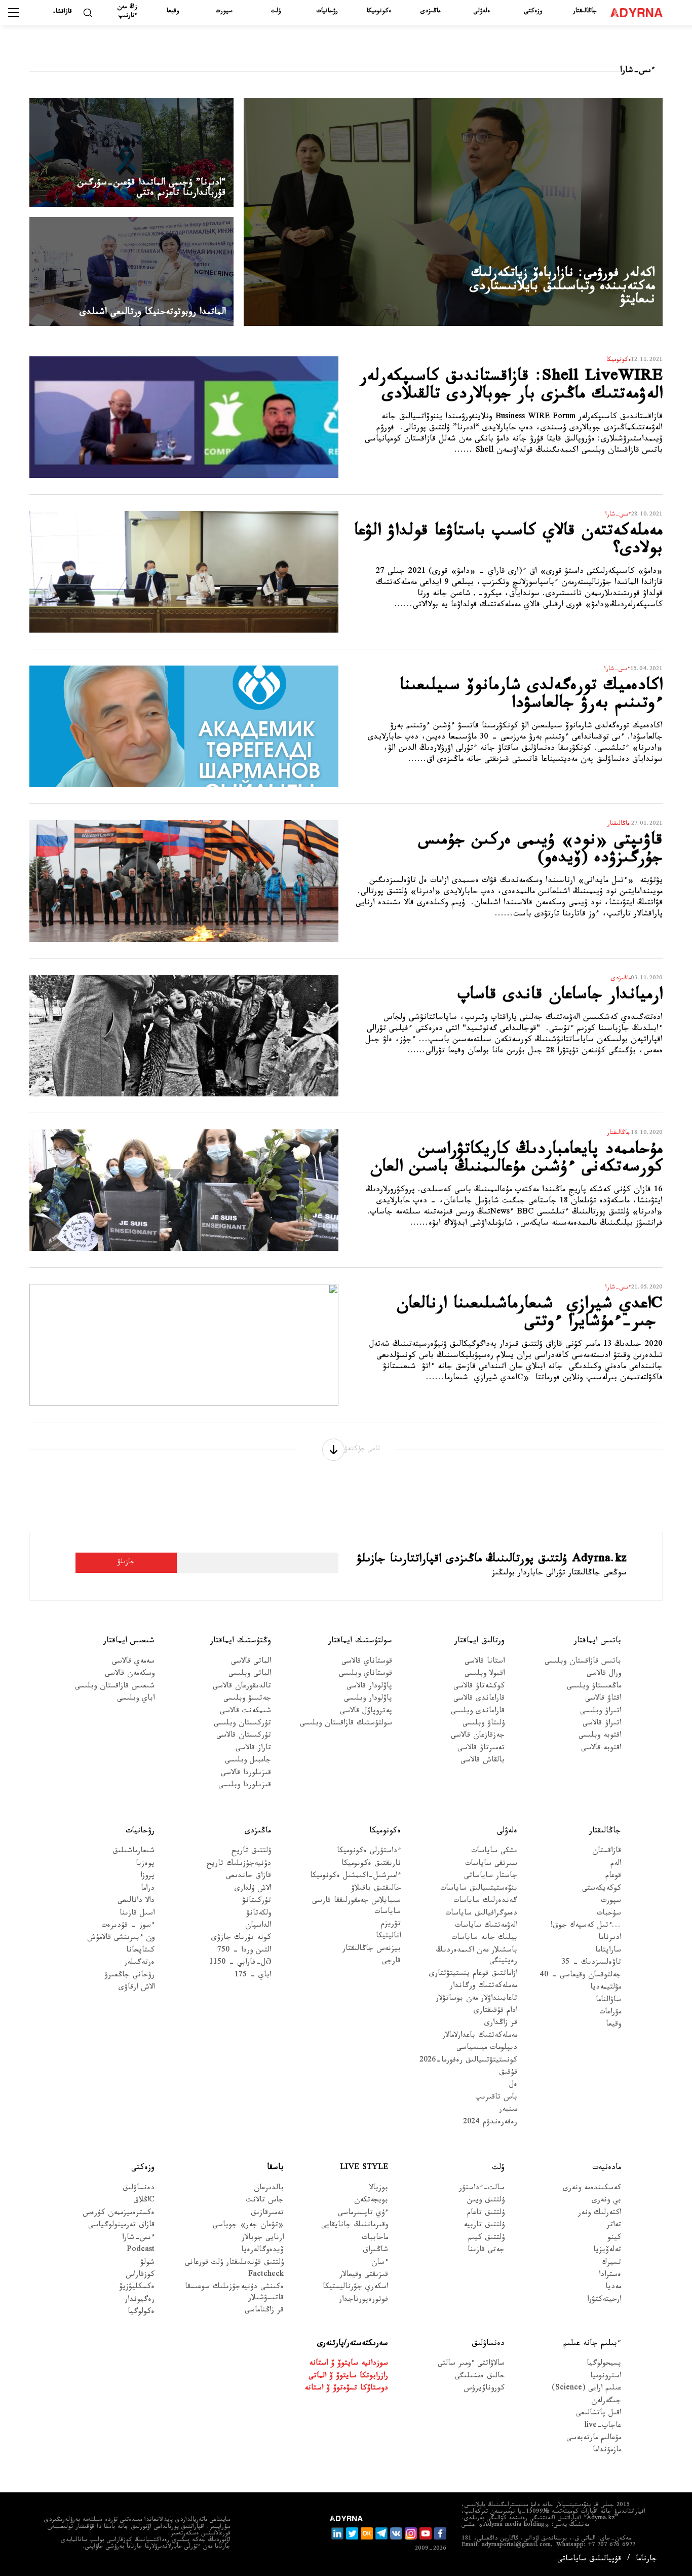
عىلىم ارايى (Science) (586, 2389)
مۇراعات (610, 2013)
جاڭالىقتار (585, 12)
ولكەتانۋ (259, 1914)
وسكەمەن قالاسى (130, 1675)
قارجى (391, 1962)
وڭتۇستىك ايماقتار (241, 1642)
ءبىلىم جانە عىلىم (592, 2344)
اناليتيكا (388, 1937)
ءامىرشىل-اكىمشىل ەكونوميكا (355, 1877)
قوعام (613, 1877)
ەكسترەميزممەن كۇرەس (119, 2214)
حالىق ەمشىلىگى (480, 2377)
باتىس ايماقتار (598, 1642)
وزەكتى (533, 12)
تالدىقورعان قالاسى (242, 1687)
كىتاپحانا (140, 1951)
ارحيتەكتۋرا (604, 2301)
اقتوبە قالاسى (601, 1749)
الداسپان (258, 1926)
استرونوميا (606, 2377)
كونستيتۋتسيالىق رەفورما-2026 (468, 2061)
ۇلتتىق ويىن (486, 2201)
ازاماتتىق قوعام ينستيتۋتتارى (473, 1975)
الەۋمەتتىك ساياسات (486, 1926)
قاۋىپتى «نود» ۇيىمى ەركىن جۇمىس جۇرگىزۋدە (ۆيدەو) (541, 851)
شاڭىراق (375, 2251)
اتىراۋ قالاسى (602, 1724)
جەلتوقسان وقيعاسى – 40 (580, 1976)
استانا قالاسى (485, 1662)
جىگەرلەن (606, 2402)
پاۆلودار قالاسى (369, 1687)
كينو (614, 2239)
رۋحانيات (327, 12)
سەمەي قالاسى (133, 1662)
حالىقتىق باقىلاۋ (376, 1889)
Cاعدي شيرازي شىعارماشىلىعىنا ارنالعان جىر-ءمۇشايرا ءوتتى (530, 1315)
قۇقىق (508, 2073)
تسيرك (611, 2264)
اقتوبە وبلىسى (600, 1736)
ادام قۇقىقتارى (495, 2012)
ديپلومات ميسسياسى (487, 2049)
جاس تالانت (265, 2201)
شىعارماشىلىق (133, 1852)
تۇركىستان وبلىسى (242, 1724)
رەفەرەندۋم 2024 (490, 2123)
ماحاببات (375, 2239)
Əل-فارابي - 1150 (240, 1963)
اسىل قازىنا (137, 1914)
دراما (148, 1889)
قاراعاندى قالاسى (479, 1699)
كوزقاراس (140, 2276)
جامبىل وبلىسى (248, 1761)
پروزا (147, 1877)
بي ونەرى (606, 2201)
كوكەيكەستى (602, 1889)
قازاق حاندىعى (248, 1877)
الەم (616, 1865)
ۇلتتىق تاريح (251, 1852)
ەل (513, 2086)
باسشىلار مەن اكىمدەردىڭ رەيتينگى (477, 1957)
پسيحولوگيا (604, 2364)
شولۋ (147, 2264)
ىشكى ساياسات (494, 1852)
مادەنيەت (607, 2168)
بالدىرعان (269, 2189)
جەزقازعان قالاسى (478, 1736)
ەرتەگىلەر (139, 1963)
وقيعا (173, 12)
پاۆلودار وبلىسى (368, 1699)
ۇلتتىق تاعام (486, 2214)
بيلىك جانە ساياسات (484, 1939)
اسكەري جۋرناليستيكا (355, 2288)
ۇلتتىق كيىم (486, 2239)
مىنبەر (508, 2110)
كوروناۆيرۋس (484, 2389)
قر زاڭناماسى (264, 2311)
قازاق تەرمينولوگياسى (121, 2226)
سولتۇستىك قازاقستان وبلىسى (346, 1724)
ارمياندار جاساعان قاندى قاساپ (560, 997)
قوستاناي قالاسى (367, 1662)
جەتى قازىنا (486, 2251)
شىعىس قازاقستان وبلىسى (115, 1687)
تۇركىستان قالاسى (244, 1736)
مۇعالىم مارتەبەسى (594, 2439)
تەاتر (614, 2226)
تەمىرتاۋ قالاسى (481, 1749)
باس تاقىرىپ (496, 2098)
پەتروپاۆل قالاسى (366, 1712)
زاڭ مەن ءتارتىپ (127, 12)
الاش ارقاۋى (137, 1988)
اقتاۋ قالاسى (603, 1699)
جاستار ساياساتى (491, 1877)
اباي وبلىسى (136, 1699)
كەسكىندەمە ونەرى (592, 2189)
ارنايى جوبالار (263, 2239)
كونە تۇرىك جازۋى (241, 1939)
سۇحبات (609, 1914)
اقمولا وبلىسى (485, 1675)
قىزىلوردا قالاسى (246, 1774)
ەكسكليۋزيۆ (137, 2288)
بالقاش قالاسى (483, 1761)
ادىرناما (610, 1939)
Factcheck (266, 2276)
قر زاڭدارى (501, 2024)
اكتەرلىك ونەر (600, 2214)
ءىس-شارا (138, 2239)
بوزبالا (379, 2189)
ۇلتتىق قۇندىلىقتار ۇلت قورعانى (234, 2264)
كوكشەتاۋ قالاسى (479, 1687)
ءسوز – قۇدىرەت (128, 1926)
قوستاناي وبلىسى (366, 1675)
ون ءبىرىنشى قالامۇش (121, 1939)
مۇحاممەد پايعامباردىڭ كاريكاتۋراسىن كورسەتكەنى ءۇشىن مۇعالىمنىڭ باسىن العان (516, 1161)
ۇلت (276, 12)
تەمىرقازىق (267, 2214)
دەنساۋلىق (139, 2189)
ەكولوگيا (141, 2313)
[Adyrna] (639, 13)
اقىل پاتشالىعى (599, 2414)
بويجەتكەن (371, 2201)
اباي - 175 (253, 1976)
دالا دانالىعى (136, 1902)
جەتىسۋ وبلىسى (247, 1699)
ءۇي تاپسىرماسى (363, 2214)
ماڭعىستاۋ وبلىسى (594, 1687)
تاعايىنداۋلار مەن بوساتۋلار (476, 1999)
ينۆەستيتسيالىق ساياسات (479, 1889)
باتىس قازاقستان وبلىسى (583, 1662)
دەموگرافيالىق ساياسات (481, 1914)
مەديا (613, 2288)
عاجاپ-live (603, 2427)
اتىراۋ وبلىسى (601, 1712)
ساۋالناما (608, 2001)
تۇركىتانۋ (257, 1902)
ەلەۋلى (482, 12)
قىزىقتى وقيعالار (364, 2276)
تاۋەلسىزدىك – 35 (591, 1963)
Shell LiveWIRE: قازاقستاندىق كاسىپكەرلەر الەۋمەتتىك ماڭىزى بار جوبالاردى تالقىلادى (511, 388)
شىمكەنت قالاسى (245, 1712)
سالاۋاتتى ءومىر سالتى (471, 2364)
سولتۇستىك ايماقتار (360, 1642)
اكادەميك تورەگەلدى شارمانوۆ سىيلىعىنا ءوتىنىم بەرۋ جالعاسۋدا (531, 697)
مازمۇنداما (607, 2451)
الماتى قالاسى (251, 1662)
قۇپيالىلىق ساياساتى (589, 2560)
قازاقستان (607, 1852)
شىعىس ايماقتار (129, 1642)
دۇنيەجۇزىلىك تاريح (239, 1865)
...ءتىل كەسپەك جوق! (586, 1926)
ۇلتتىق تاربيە (484, 2226)
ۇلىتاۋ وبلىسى (484, 1724)
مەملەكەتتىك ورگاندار (484, 1987)
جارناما (646, 2560)
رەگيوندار (140, 2301)
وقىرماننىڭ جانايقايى (355, 2226)
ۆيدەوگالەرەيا (262, 2251)
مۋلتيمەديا (606, 1988)
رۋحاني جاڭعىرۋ (129, 1976)
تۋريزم (391, 1925)
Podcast (141, 2251)
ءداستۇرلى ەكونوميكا (369, 1852)
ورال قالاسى (604, 1675)
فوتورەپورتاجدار (363, 2301)
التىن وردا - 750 (244, 1951)
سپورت (224, 12)
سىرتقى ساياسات (491, 1865)
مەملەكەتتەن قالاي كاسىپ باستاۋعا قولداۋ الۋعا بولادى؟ (508, 542)
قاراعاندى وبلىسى (478, 1712)
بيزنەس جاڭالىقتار (371, 1950)
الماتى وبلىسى (250, 1675)
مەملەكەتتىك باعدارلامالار (480, 2036)
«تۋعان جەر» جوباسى (248, 2226)
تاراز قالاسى (253, 1749)
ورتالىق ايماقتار (479, 1642)
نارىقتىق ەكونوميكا (371, 1865)
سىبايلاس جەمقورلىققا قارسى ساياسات (356, 1907)
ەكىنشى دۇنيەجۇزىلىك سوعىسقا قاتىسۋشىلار (234, 2293)
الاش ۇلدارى (253, 1889)
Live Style (364, 2168)
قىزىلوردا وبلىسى (245, 1786)
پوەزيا (145, 1865)
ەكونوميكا (379, 12)
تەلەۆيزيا (607, 2251)
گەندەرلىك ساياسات (485, 1902)
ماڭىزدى (430, 12)
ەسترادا (610, 2276)
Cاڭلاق (144, 2201)
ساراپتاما (608, 1951)
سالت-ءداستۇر (482, 2189)
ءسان (380, 2264)
